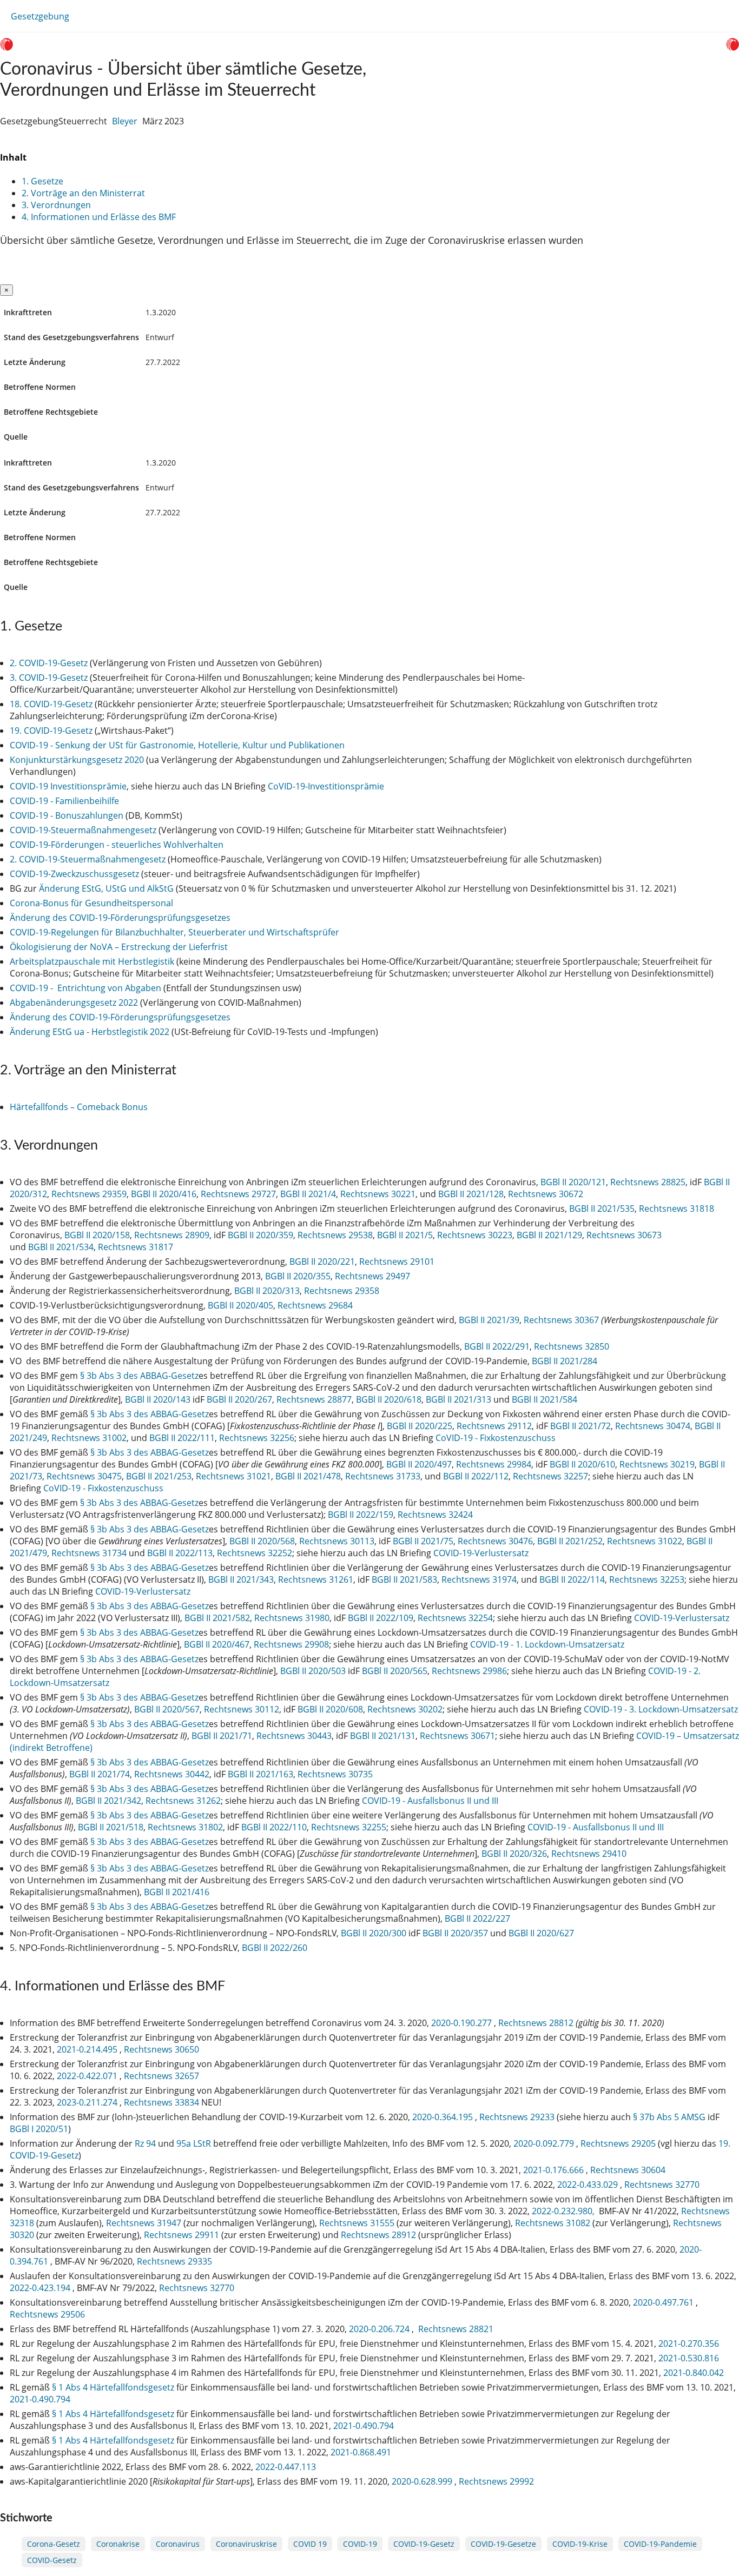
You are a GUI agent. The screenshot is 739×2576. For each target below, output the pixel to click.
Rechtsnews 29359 (89, 1194)
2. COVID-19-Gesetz (49, 663)
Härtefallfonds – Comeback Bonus (79, 1107)
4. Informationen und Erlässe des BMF (99, 217)
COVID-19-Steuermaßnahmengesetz (83, 830)
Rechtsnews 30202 (405, 1709)
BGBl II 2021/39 (489, 1320)
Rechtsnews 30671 (457, 1736)
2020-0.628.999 (423, 2481)
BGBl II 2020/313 (267, 1291)
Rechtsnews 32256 (257, 1438)
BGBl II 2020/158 (97, 1235)
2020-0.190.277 (463, 2023)
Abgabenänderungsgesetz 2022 (74, 1002)
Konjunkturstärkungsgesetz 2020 (77, 760)
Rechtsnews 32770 (662, 2185)
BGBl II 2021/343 (241, 1579)
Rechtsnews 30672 (546, 1194)
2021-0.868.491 (362, 2452)
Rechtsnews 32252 (255, 1553)
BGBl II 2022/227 (477, 1918)
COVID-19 (360, 2544)
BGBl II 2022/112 (476, 1476)
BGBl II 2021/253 (159, 1476)
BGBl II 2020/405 (240, 1305)
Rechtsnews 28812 (536, 2023)
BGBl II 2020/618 (389, 1399)
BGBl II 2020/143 (158, 1399)
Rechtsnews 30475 (84, 1476)
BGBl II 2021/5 (405, 1235)
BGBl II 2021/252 (570, 1541)
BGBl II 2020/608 (330, 1709)
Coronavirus (178, 2544)
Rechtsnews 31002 (89, 1438)
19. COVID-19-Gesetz (51, 731)
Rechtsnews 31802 (185, 1827)
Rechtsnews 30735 (335, 1774)
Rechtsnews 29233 (517, 2117)
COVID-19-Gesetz (424, 2544)
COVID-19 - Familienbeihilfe (64, 801)
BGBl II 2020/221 (322, 1262)
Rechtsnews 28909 (172, 1235)
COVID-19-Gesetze (503, 2544)
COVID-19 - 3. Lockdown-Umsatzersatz (661, 1709)
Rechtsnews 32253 (647, 1579)
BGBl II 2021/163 (260, 1774)
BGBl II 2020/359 (260, 1235)
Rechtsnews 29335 (174, 2261)
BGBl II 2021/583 (404, 1579)
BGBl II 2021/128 (471, 1194)
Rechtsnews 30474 (653, 1426)
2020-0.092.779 (545, 2143)
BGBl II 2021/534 (61, 1247)
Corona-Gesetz (54, 2544)
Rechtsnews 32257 (550, 1476)
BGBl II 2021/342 (108, 1801)
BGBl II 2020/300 (374, 1933)
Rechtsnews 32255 (349, 1827)
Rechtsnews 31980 (292, 1618)
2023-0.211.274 (88, 2102)
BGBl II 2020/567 (167, 1709)
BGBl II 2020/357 (455, 1933)
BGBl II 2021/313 (458, 1399)
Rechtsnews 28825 (648, 1182)
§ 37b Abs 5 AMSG (669, 2117)
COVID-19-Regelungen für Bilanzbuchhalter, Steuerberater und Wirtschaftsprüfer (174, 932)
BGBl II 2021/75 (423, 1541)
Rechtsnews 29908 (291, 1644)
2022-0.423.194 (41, 2288)
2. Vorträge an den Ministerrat (83, 193)
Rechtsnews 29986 (469, 1671)
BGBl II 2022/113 (180, 1553)
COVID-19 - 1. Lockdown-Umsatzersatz (547, 1644)
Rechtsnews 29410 (589, 1854)
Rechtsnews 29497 (372, 1276)
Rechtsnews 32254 (455, 1618)
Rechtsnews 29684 (315, 1305)
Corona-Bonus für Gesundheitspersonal (91, 903)
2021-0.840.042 (694, 2373)
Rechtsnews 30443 (294, 1736)
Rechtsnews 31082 (553, 2223)
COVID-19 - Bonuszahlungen (67, 815)
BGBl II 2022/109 (381, 1618)
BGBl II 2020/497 (419, 1464)
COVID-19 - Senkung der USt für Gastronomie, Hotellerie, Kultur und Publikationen (177, 745)
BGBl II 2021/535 (602, 1209)
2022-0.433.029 (589, 2185)
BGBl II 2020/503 (313, 1671)
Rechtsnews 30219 (657, 1464)
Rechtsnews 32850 (572, 1346)
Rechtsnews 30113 (337, 1541)
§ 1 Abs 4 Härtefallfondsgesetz (113, 2387)
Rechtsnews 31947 (144, 2223)
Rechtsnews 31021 (233, 1476)
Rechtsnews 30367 (561, 1320)
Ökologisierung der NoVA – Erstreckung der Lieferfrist (119, 947)
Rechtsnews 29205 (618, 2143)
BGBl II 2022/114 (572, 1579)
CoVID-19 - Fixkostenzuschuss (496, 1438)
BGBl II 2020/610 (582, 1464)
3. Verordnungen (56, 205)
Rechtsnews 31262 (183, 1801)
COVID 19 (310, 2544)
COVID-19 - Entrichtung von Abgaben (85, 988)
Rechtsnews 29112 (494, 1426)
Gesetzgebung (40, 16)
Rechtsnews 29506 (47, 2314)
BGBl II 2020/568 (262, 1541)
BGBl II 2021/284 (565, 1361)
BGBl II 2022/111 (182, 1438)
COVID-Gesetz (52, 2560)
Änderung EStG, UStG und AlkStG (106, 888)
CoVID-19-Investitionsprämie (326, 786)
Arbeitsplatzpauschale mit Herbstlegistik (92, 961)
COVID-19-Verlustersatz (481, 1553)
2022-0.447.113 (287, 2467)
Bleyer (125, 121)
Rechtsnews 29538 (335, 1235)
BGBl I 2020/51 (39, 2129)
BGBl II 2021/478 (308, 1476)
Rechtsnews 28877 (314, 1399)
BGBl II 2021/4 (308, 1194)
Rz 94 (145, 2143)
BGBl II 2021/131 (383, 1736)
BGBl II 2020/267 (239, 1399)
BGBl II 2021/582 (217, 1618)
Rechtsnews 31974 (479, 1579)
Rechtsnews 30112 (242, 1709)
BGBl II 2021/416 (177, 1892)
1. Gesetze (42, 181)
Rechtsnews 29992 (496, 2481)
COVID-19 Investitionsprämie (68, 786)
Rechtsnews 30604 (628, 2170)
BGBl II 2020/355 (298, 1276)
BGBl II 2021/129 (549, 1235)
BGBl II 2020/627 (541, 1933)
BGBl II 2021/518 (111, 1827)
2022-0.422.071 (88, 2076)
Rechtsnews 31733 (383, 1476)
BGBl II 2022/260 (275, 1948)
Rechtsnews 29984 (494, 1464)
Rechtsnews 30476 (495, 1541)
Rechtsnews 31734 (89, 1553)
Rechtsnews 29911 (182, 2235)
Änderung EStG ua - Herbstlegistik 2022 (90, 1032)
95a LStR (194, 2143)
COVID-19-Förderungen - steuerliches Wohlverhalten (117, 845)
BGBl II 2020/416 (164, 1194)
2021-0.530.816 (689, 2358)
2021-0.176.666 (555, 2170)
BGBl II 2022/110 (274, 1827)
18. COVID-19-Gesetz (51, 704)
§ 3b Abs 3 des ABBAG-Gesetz (139, 1376)
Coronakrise (118, 2544)
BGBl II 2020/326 (514, 1854)
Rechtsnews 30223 (475, 1235)
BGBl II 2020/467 (217, 1644)
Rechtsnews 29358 (342, 1291)
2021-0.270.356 (689, 2343)
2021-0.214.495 (88, 2049)
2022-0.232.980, (564, 2211)
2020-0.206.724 (380, 2329)
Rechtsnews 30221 (378, 1194)
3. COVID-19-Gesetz (49, 678)
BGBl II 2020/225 (420, 1426)
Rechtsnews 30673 (624, 1235)
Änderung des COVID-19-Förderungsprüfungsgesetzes (120, 918)
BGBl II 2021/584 (545, 1399)
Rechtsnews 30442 (172, 1774)
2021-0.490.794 (41, 2399)
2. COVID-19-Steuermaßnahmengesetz (88, 859)
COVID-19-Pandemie (660, 2544)
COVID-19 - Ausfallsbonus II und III (430, 1801)
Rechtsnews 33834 (161, 2102)
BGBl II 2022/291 (497, 1346)
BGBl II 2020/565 (395, 1671)
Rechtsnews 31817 (136, 1247)
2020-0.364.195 (444, 2117)
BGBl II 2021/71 (222, 1736)
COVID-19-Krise (580, 2544)
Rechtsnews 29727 (238, 1194)
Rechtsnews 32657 (161, 2076)
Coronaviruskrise (246, 2544)
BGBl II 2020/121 (573, 1182)
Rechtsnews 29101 (397, 1262)
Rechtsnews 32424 (435, 1515)
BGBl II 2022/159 (361, 1515)
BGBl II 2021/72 (580, 1426)
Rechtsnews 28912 (378, 2235)
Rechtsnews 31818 (677, 1209)
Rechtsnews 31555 (357, 2223)
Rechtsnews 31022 (645, 1541)
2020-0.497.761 (664, 2302)
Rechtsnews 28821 (456, 2329)
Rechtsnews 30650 (161, 2049)
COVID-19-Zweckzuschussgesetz (74, 874)
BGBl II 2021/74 (100, 1774)
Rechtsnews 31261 (316, 1579)
